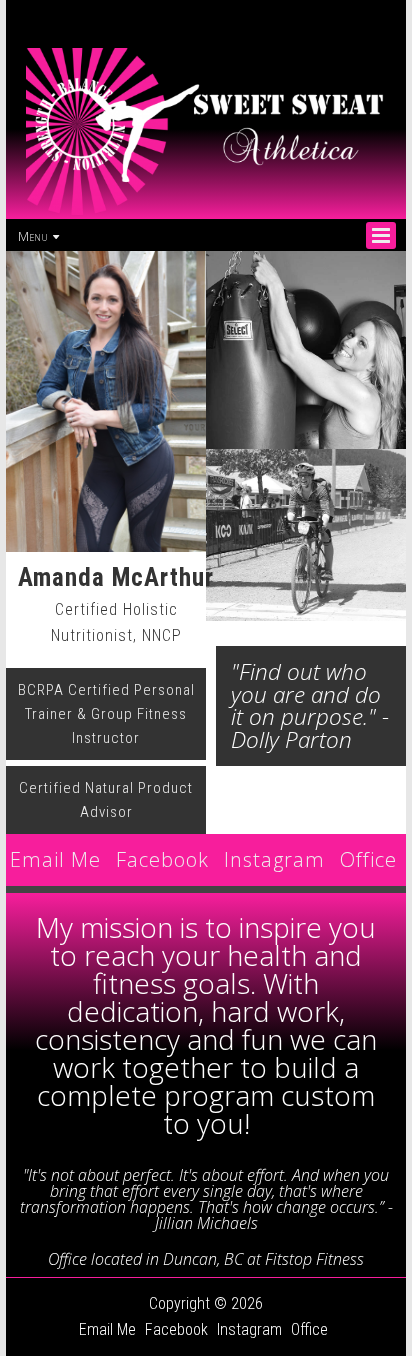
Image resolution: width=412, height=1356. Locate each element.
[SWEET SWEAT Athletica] (206, 211)
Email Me (55, 859)
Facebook (162, 859)
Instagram (274, 859)
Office (368, 859)
